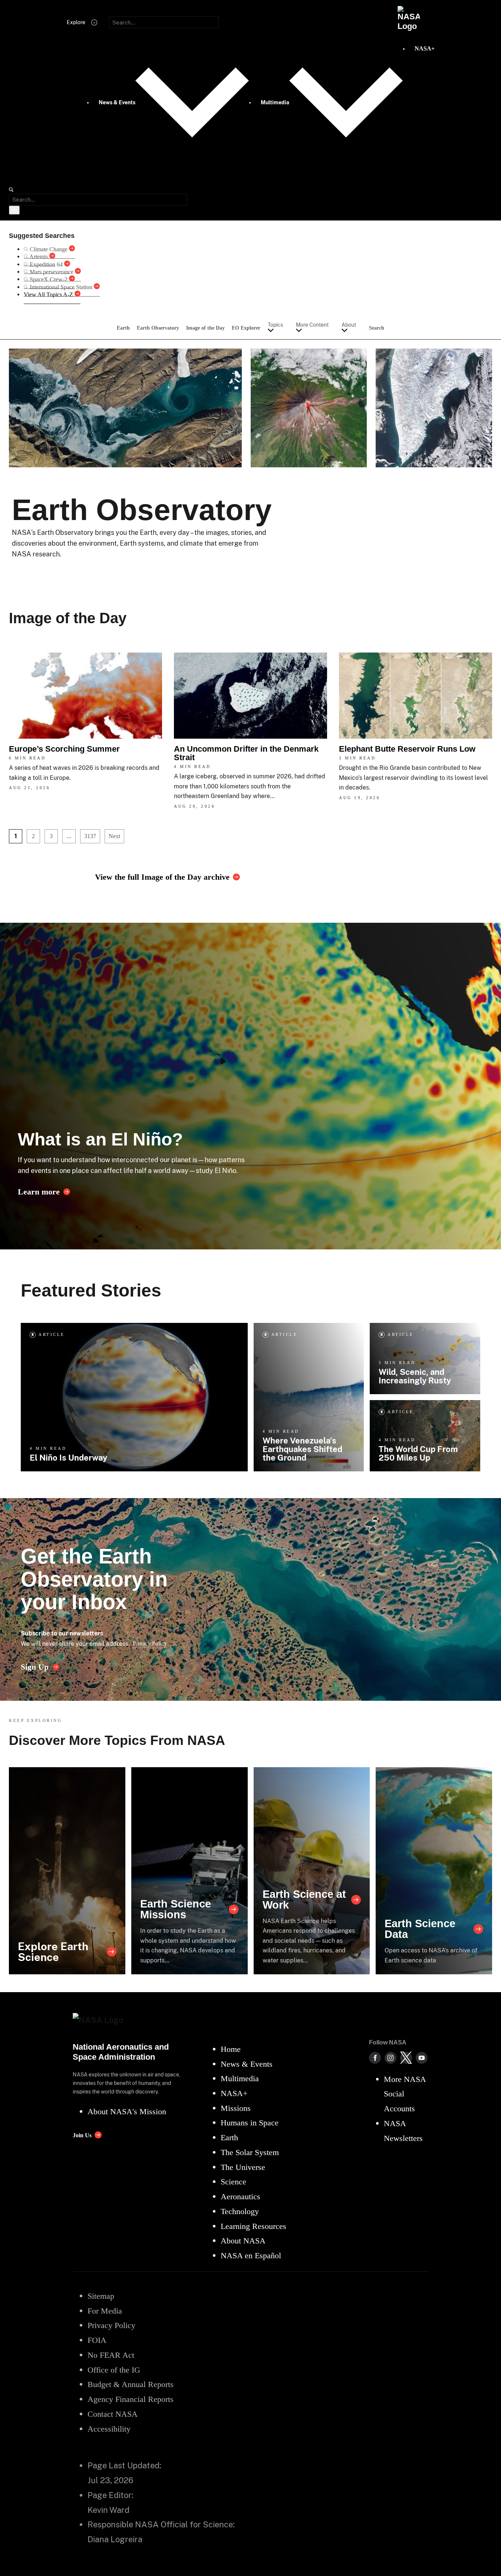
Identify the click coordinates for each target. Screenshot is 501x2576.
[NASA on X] (406, 2058)
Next (114, 836)
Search (377, 328)
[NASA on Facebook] (375, 2058)
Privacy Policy (150, 1643)
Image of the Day (205, 328)
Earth (123, 328)
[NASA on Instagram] (390, 2058)
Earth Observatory (158, 328)
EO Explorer (246, 328)
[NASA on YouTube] (422, 2058)
